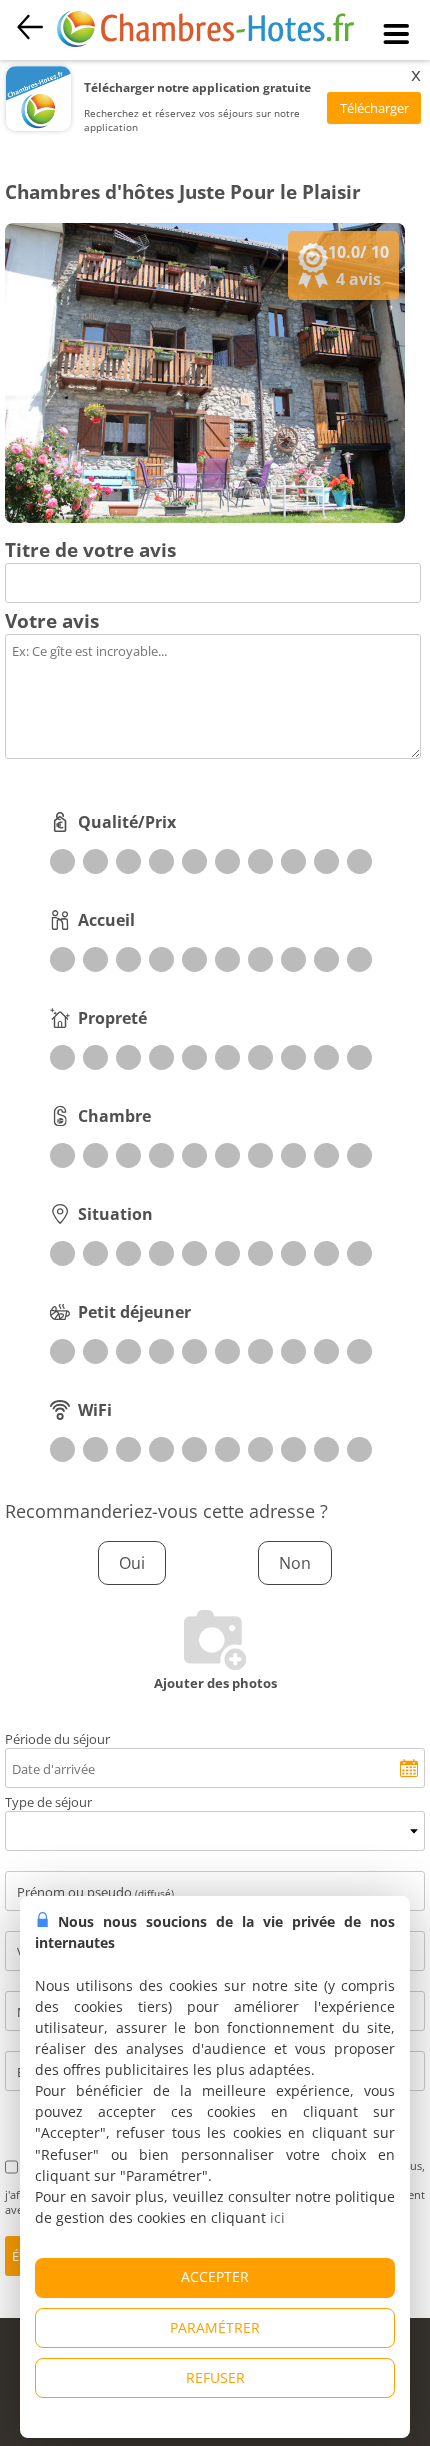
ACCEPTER (215, 2276)
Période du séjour (57, 1739)
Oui (132, 1563)
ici (277, 2217)
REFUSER (215, 2377)
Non (295, 1563)
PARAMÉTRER (215, 2327)
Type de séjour (48, 1802)
